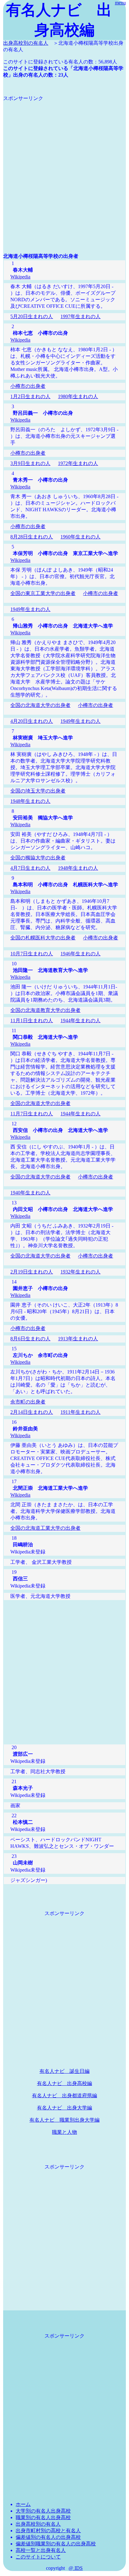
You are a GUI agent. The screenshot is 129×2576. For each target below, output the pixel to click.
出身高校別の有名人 (26, 43)
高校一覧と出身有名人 (41, 2550)
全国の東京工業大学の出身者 (43, 593)
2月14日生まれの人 (32, 1412)
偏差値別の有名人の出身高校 (48, 2537)
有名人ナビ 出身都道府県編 (64, 2096)
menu (120, 3)
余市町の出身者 (28, 1402)
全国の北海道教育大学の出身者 (45, 1010)
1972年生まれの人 (78, 463)
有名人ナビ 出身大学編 (64, 2108)
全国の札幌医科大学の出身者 (43, 938)
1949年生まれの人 (30, 609)
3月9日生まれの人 (30, 463)
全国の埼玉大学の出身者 (38, 791)
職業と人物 (64, 2132)
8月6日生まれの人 (30, 1339)
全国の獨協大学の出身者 (38, 858)
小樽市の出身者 (28, 386)
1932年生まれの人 (80, 1272)
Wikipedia (20, 277)
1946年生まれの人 (80, 954)
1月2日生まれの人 (30, 396)
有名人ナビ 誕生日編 (64, 2071)
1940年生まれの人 (30, 1193)
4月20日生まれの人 (32, 721)
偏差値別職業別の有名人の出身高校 (56, 2544)
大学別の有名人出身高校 (43, 2511)
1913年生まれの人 (78, 1339)
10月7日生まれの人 (32, 954)
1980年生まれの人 (78, 396)
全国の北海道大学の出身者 (40, 705)
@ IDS (76, 2568)
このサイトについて (38, 2557)
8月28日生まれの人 (32, 537)
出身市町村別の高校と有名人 (48, 2531)
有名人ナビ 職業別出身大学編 (64, 2120)
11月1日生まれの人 (32, 1020)
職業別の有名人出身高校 (43, 2517)
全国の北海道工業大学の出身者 (45, 1528)
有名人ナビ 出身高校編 (64, 2083)
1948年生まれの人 (30, 801)
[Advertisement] (64, 166)
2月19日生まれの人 (32, 1272)
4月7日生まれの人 (30, 868)
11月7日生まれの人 (32, 1114)
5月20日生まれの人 (32, 316)
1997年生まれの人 (80, 316)
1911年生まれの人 (80, 1412)
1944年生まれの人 (80, 1020)
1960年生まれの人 (80, 537)
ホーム (23, 2504)
